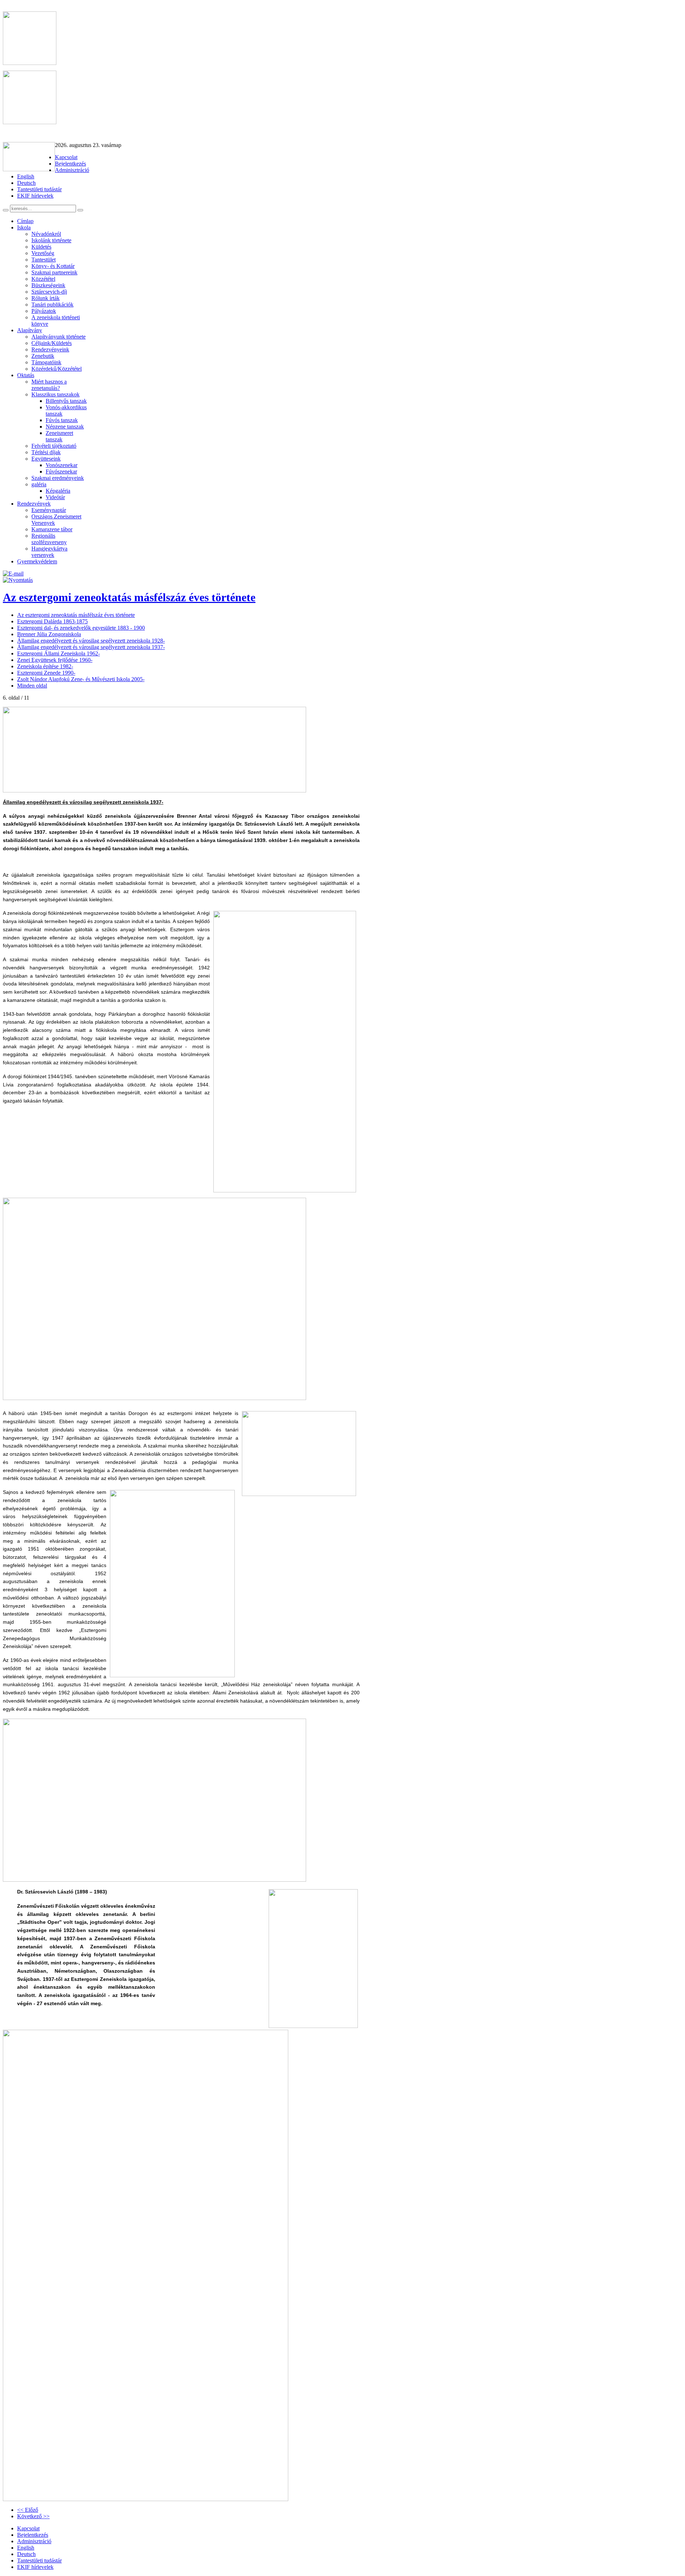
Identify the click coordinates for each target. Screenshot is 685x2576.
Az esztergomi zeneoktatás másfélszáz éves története (129, 597)
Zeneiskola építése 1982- (45, 666)
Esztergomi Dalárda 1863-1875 (52, 621)
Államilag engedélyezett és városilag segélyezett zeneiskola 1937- (91, 647)
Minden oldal (32, 686)
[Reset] (80, 210)
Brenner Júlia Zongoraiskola (49, 634)
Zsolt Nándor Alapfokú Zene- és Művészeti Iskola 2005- (81, 679)
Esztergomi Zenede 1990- (46, 673)
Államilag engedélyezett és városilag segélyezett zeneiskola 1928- (91, 641)
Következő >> (33, 2516)
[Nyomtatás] (18, 580)
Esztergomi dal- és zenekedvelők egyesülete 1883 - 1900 (81, 628)
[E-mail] (13, 574)
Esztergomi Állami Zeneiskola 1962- (59, 653)
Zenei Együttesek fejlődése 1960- (55, 660)
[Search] (6, 210)
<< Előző (28, 2510)
